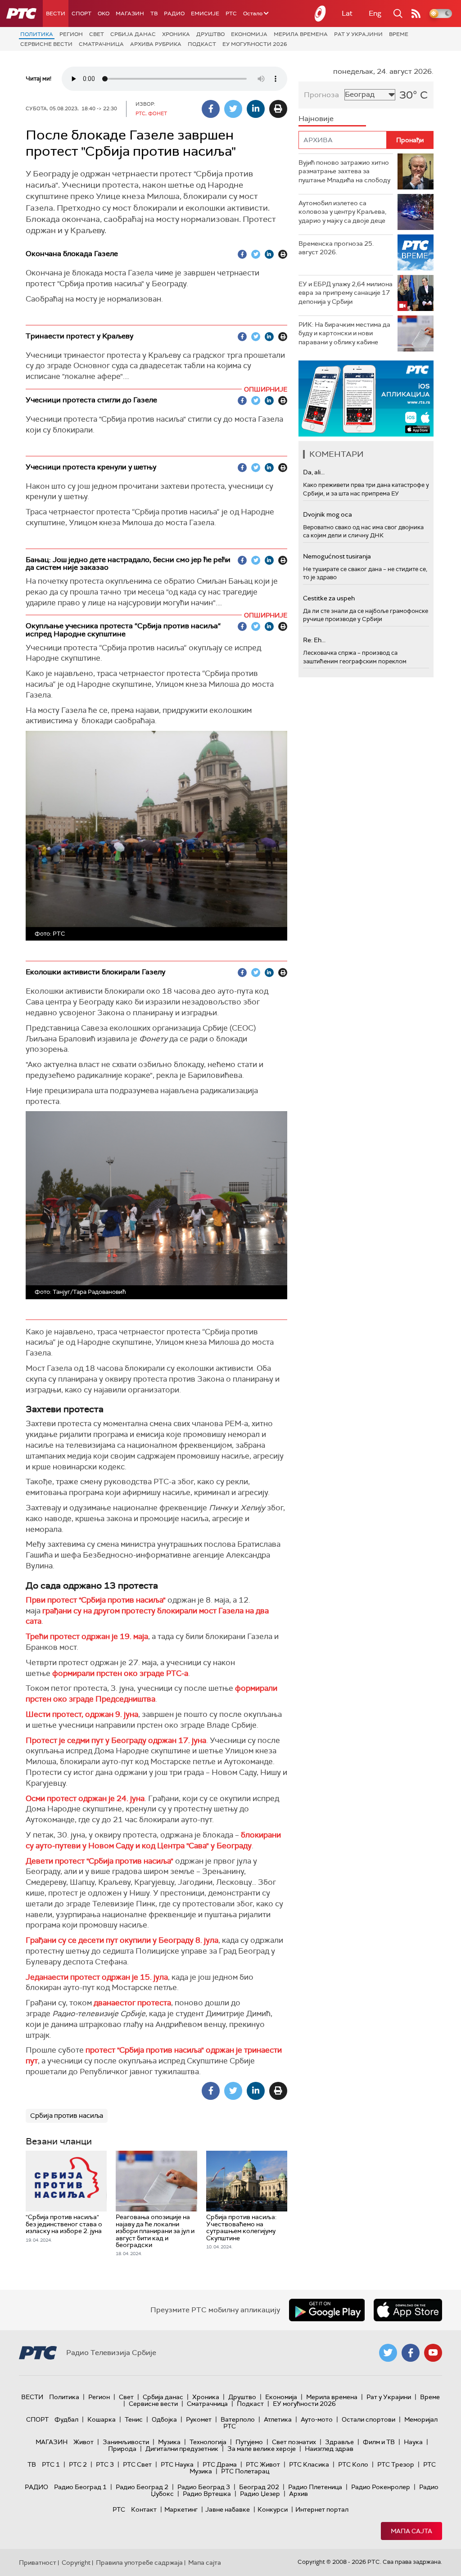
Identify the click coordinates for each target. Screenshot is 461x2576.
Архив (298, 2494)
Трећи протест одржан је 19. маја (87, 1636)
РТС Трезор (396, 2464)
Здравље (339, 2442)
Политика (37, 34)
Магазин (130, 14)
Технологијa (208, 2442)
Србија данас (133, 34)
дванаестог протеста (132, 2003)
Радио (174, 14)
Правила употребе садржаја (139, 2562)
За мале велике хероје (262, 2449)
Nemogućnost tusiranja (337, 556)
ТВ (154, 14)
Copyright (76, 2562)
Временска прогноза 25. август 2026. (336, 248)
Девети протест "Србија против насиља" (99, 1861)
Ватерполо (238, 2419)
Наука (413, 2442)
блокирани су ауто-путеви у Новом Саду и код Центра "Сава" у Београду (153, 1840)
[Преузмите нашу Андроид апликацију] (327, 2310)
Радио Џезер (260, 2494)
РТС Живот (263, 2464)
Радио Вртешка (207, 2494)
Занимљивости (126, 2442)
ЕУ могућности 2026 (255, 44)
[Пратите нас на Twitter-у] (388, 2353)
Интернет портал (322, 2509)
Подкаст (202, 44)
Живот (84, 2442)
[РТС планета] (321, 14)
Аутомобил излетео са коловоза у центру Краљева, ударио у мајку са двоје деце (342, 212)
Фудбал (66, 2419)
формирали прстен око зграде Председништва (151, 1693)
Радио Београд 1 (80, 2487)
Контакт (144, 2509)
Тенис (134, 2419)
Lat (347, 13)
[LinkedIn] (256, 109)
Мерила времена (301, 34)
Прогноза (321, 95)
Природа (122, 2449)
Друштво (210, 34)
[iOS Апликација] (366, 399)
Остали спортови (368, 2419)
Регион (71, 34)
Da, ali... (314, 472)
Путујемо (249, 2442)
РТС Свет (137, 2464)
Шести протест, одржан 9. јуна (82, 1714)
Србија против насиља (67, 2116)
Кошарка (102, 2419)
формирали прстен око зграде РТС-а (120, 1673)
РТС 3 (105, 2464)
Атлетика (278, 2419)
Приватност (38, 2562)
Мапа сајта (411, 2531)
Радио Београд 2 (142, 2487)
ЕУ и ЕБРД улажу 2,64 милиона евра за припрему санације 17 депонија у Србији (346, 293)
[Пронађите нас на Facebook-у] (411, 2353)
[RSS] (416, 14)
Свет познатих (294, 2442)
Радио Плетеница (315, 2487)
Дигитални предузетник (182, 2449)
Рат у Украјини (358, 34)
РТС (231, 14)
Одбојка (164, 2419)
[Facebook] (211, 109)
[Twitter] (233, 109)
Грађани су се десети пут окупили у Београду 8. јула (122, 1940)
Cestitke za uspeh (329, 598)
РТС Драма (220, 2464)
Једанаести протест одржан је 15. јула (97, 1977)
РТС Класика (309, 2464)
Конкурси (273, 2509)
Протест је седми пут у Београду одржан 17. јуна (116, 1740)
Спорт (81, 14)
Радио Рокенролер (381, 2487)
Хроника (176, 34)
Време (399, 34)
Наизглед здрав (329, 2449)
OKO (104, 14)
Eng (375, 13)
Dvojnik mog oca (328, 514)
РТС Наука (177, 2464)
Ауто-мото (317, 2419)
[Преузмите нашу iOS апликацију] (408, 2310)
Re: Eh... (314, 640)
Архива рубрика (156, 44)
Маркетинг (181, 2509)
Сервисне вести (46, 44)
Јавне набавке (228, 2509)
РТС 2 (78, 2464)
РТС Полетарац (245, 2471)
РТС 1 (51, 2464)
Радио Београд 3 (204, 2487)
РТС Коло (353, 2464)
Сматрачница (101, 44)
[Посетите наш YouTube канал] (433, 2353)
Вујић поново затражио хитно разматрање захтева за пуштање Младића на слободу (344, 171)
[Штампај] (278, 109)
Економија (249, 34)
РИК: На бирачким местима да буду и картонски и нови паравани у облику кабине (344, 333)
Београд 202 (259, 2487)
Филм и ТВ (379, 2442)
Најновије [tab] (316, 119)
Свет (97, 34)
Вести (56, 14)
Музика (169, 2442)
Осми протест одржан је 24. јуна (85, 1798)
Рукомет (199, 2419)
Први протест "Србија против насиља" (96, 1600)
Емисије (205, 14)
